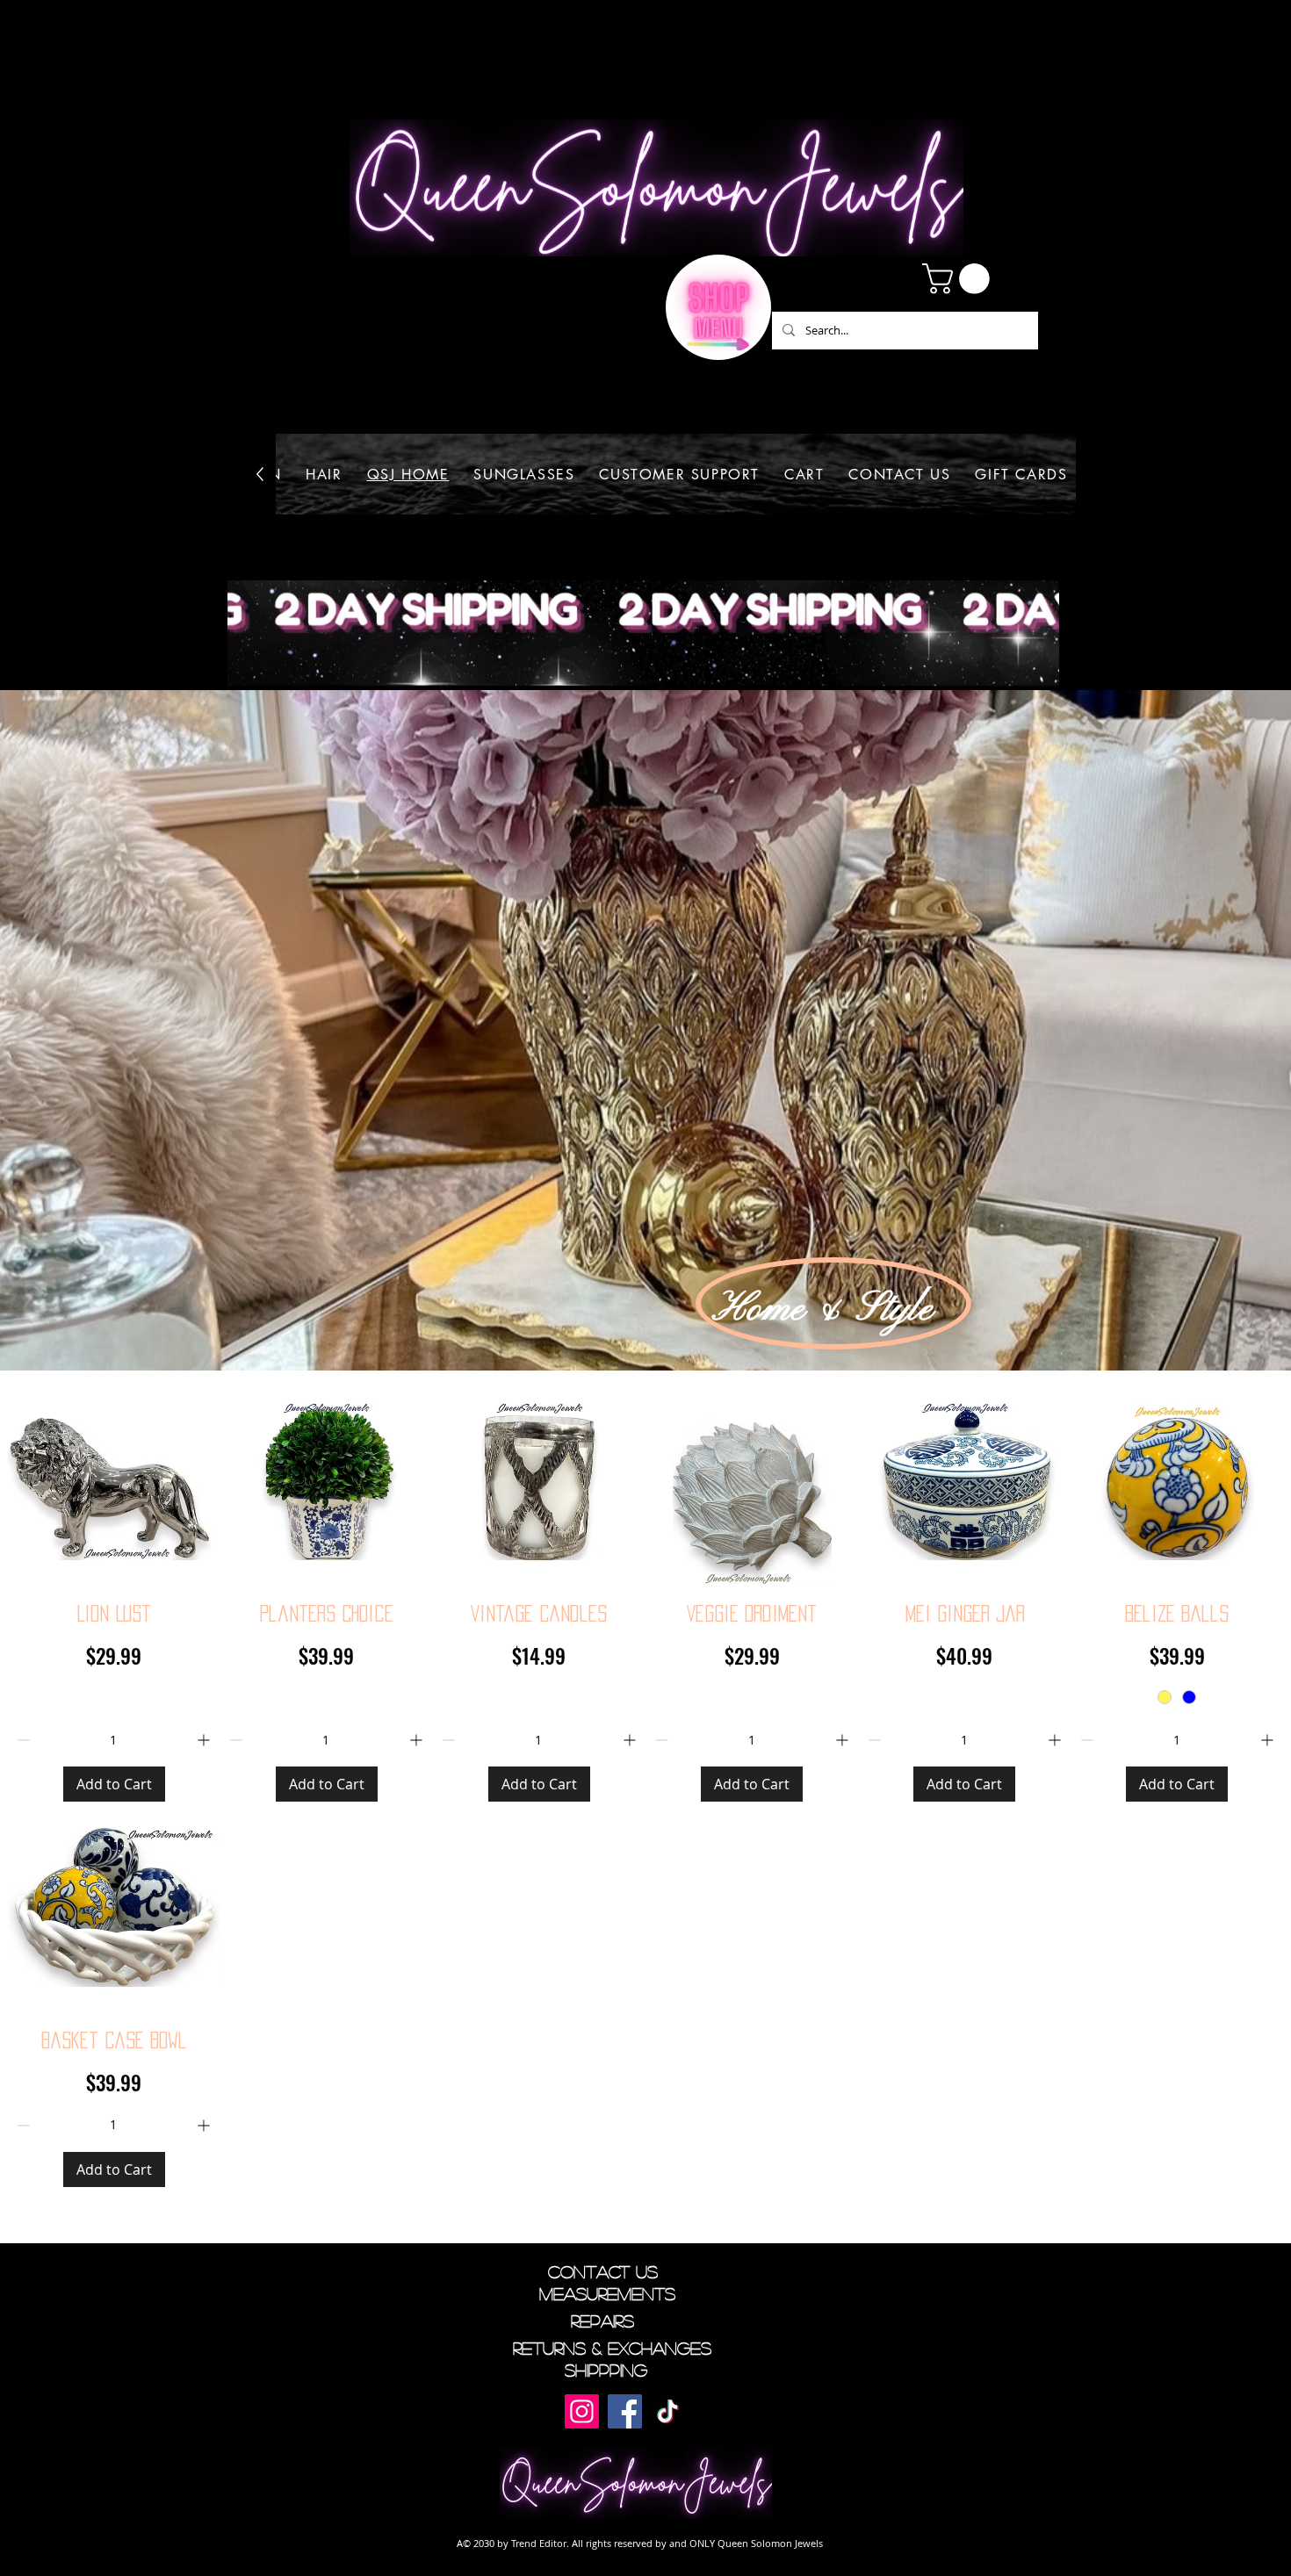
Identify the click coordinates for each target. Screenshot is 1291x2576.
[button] (959, 279)
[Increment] (205, 1740)
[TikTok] (668, 2411)
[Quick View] (114, 1481)
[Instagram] (582, 2411)
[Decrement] (22, 1740)
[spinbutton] (113, 1740)
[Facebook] (625, 2411)
